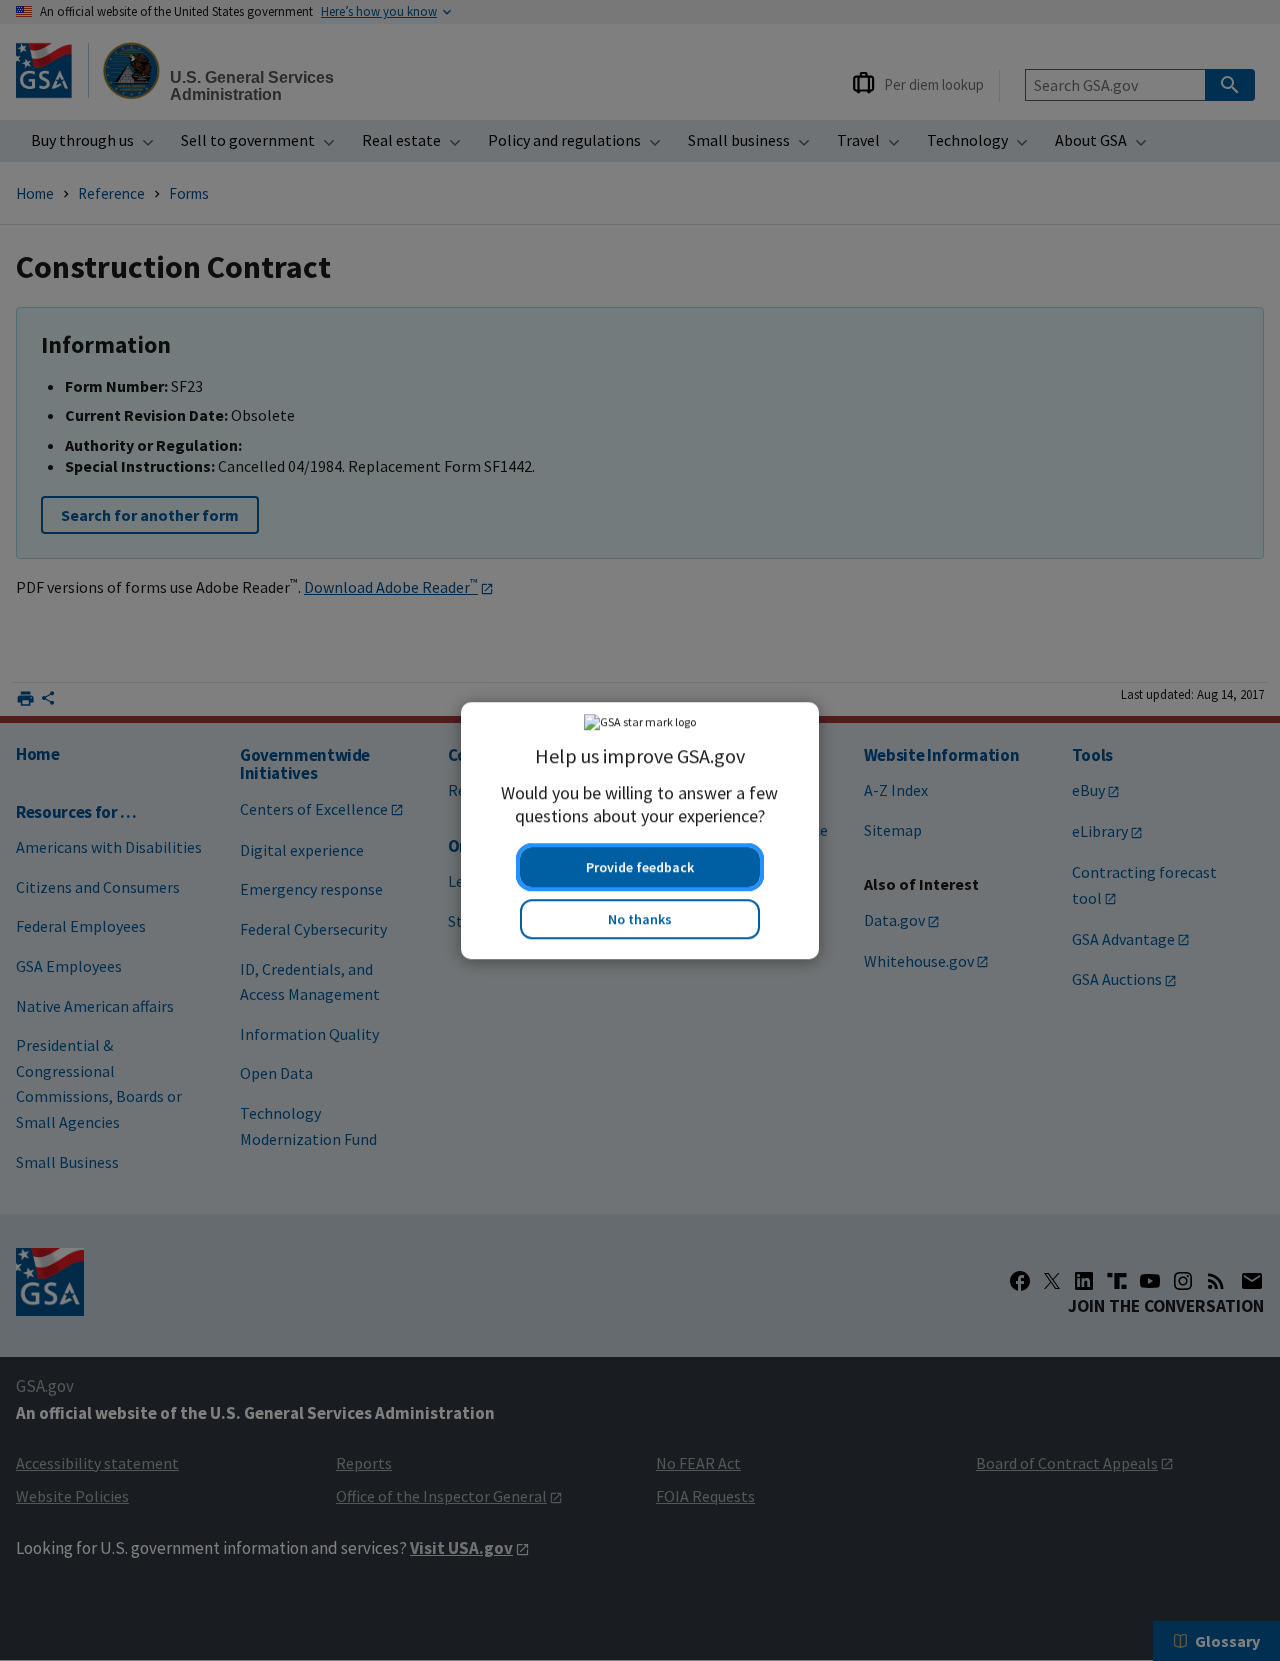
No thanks (640, 919)
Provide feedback (640, 867)
